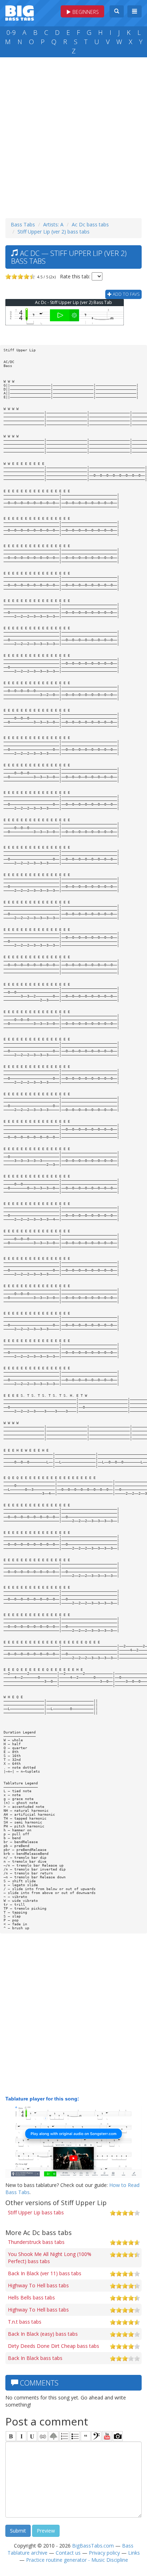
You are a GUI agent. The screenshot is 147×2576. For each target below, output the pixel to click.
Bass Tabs (23, 224)
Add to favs (126, 294)
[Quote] (86, 2436)
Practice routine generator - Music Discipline (77, 2560)
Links (134, 2553)
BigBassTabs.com (93, 2546)
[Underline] (32, 2436)
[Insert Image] (54, 2436)
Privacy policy (104, 2553)
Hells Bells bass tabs (31, 2297)
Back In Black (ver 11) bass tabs (45, 2273)
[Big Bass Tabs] (20, 12)
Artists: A (53, 224)
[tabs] (96, 2436)
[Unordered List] (75, 2436)
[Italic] (21, 2436)
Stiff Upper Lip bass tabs (36, 2212)
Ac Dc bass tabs (90, 224)
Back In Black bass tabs (35, 2358)
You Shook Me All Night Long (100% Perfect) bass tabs (50, 2258)
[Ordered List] (64, 2436)
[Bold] (11, 2436)
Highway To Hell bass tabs (38, 2285)
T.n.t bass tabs (25, 2322)
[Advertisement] (73, 136)
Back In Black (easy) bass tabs (43, 2334)
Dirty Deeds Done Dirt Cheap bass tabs (54, 2346)
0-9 (11, 32)
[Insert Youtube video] (107, 2436)
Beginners (85, 12)
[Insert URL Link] (43, 2436)
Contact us (68, 2553)
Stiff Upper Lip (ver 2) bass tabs (54, 232)
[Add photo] (118, 2436)
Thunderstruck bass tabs (36, 2242)
